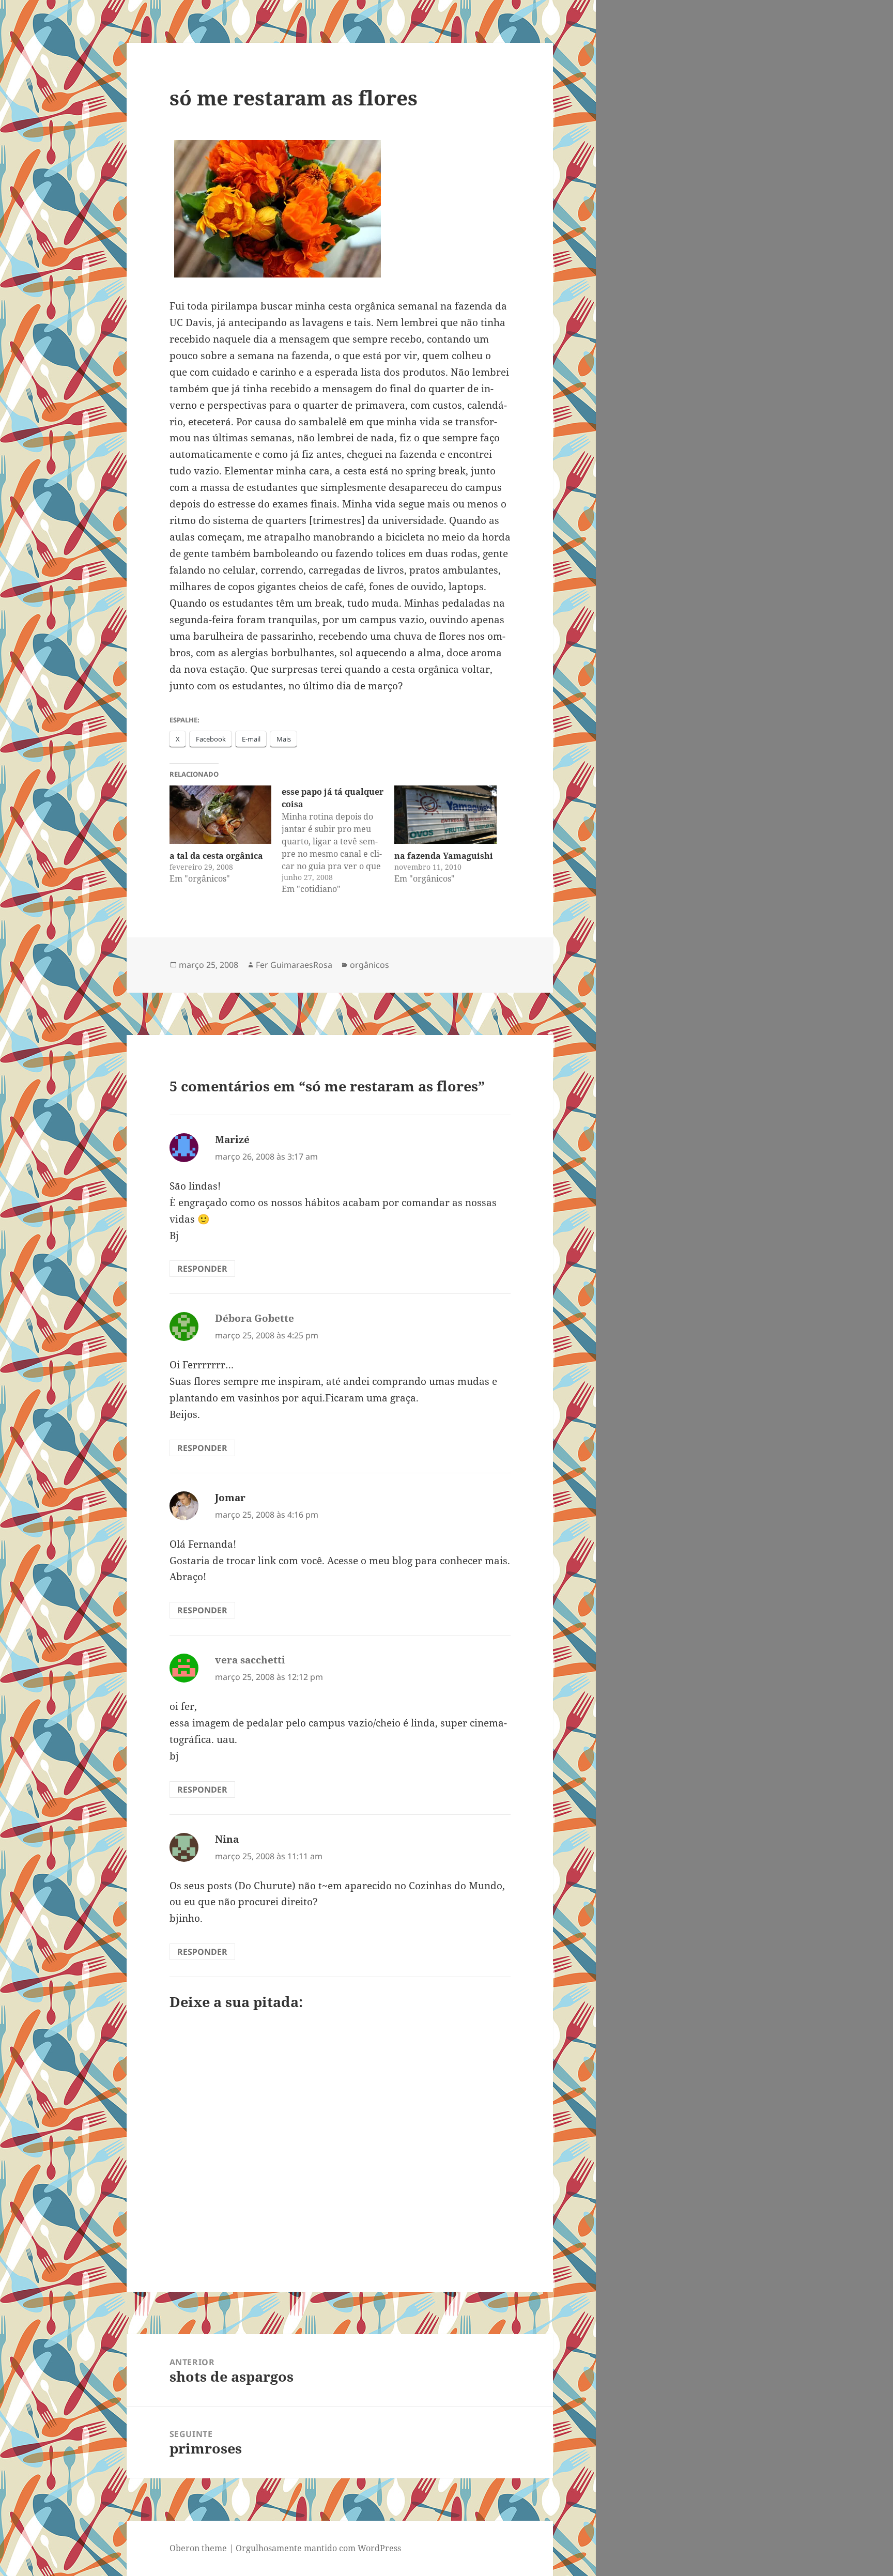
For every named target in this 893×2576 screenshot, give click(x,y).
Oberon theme (198, 2548)
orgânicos (369, 965)
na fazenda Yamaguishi (444, 856)
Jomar (230, 1498)
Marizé (232, 1139)
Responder (202, 1269)
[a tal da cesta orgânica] (221, 815)
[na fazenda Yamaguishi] (445, 815)
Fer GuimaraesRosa (294, 965)
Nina (227, 1839)
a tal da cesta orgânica (216, 856)
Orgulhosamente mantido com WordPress (318, 2548)
